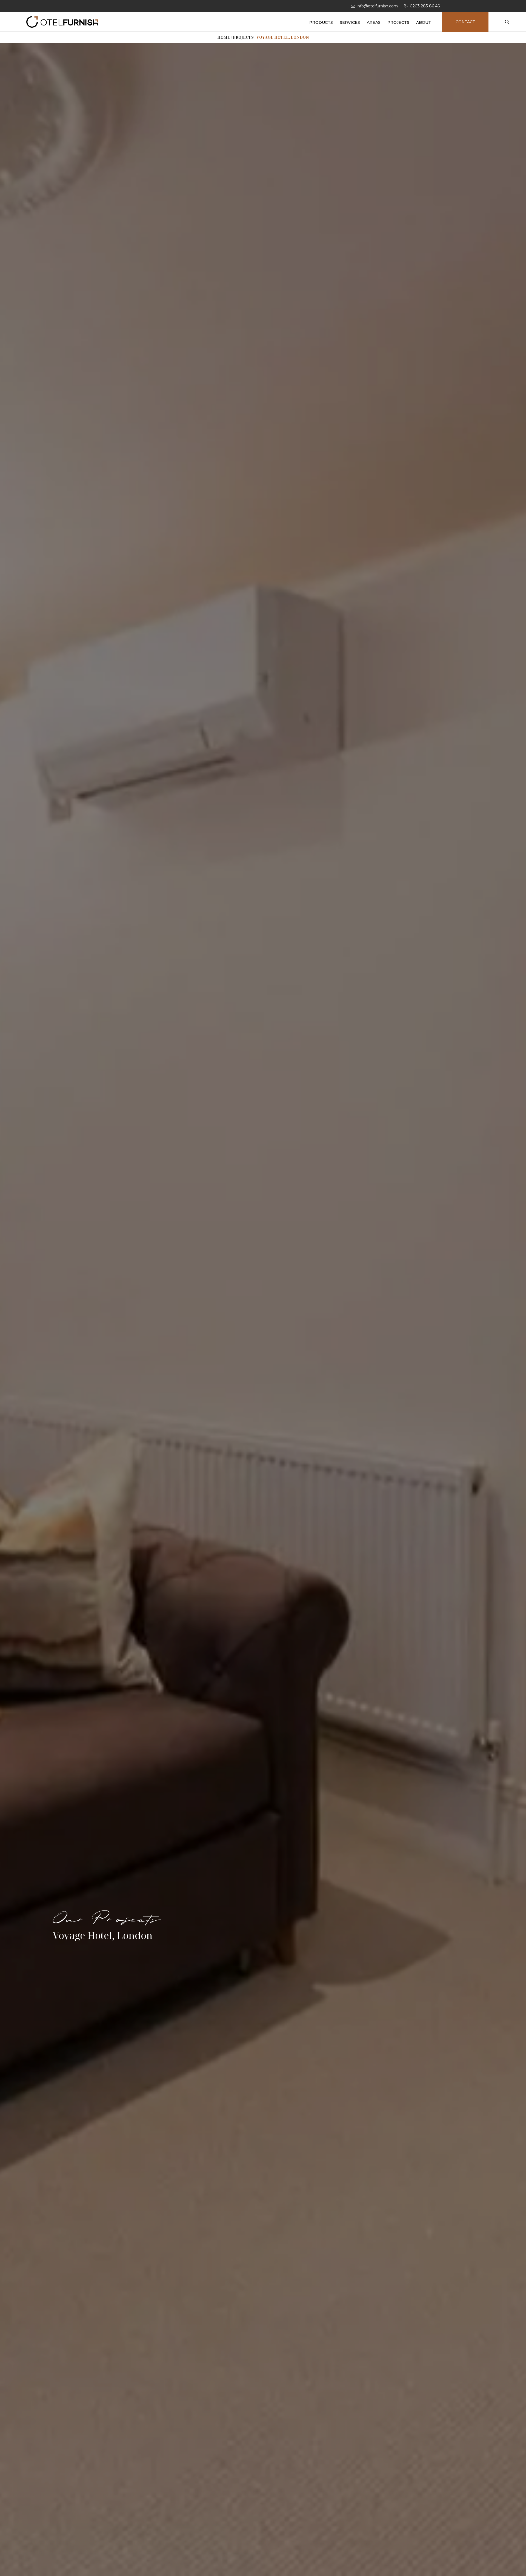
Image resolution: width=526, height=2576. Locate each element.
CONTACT (465, 22)
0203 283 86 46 (425, 6)
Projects (243, 37)
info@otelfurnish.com (377, 6)
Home (224, 37)
